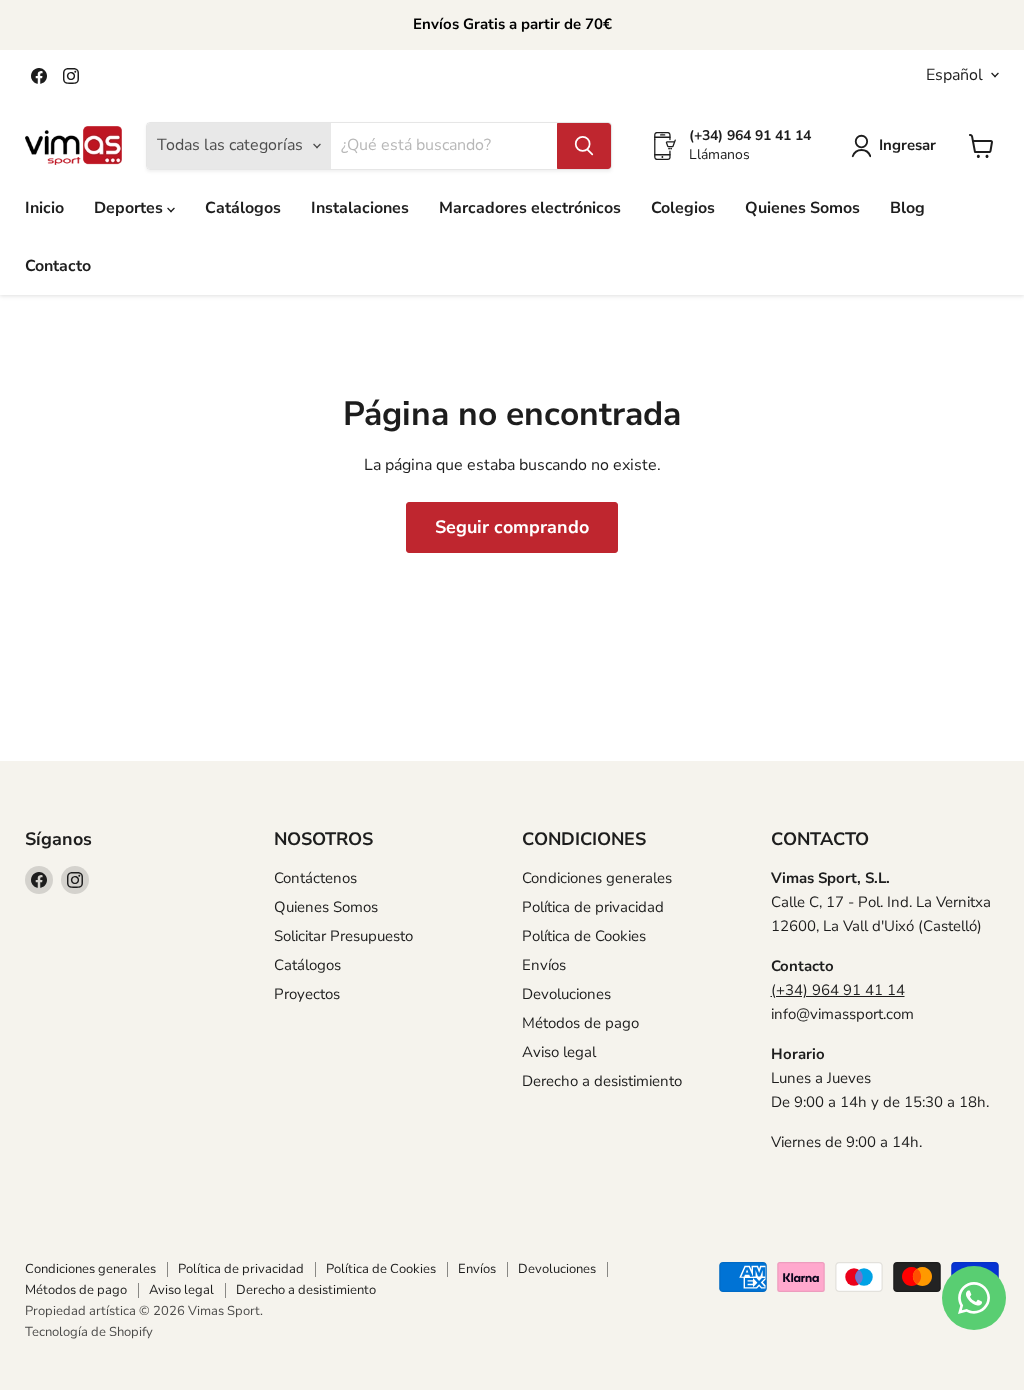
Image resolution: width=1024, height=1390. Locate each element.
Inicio (44, 208)
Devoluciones (566, 994)
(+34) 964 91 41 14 (838, 990)
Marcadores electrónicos (530, 208)
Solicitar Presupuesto (343, 936)
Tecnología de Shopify (89, 1332)
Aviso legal (559, 1052)
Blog (907, 208)
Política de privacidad (593, 907)
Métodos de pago (580, 1023)
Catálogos (243, 208)
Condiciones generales (597, 878)
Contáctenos (315, 878)
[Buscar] (584, 146)
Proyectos (307, 994)
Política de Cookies (584, 936)
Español (954, 75)
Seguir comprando (512, 527)
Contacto (58, 266)
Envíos (544, 965)
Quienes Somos (802, 208)
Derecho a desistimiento (602, 1081)
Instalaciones (360, 208)
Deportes (130, 208)
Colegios (683, 208)
